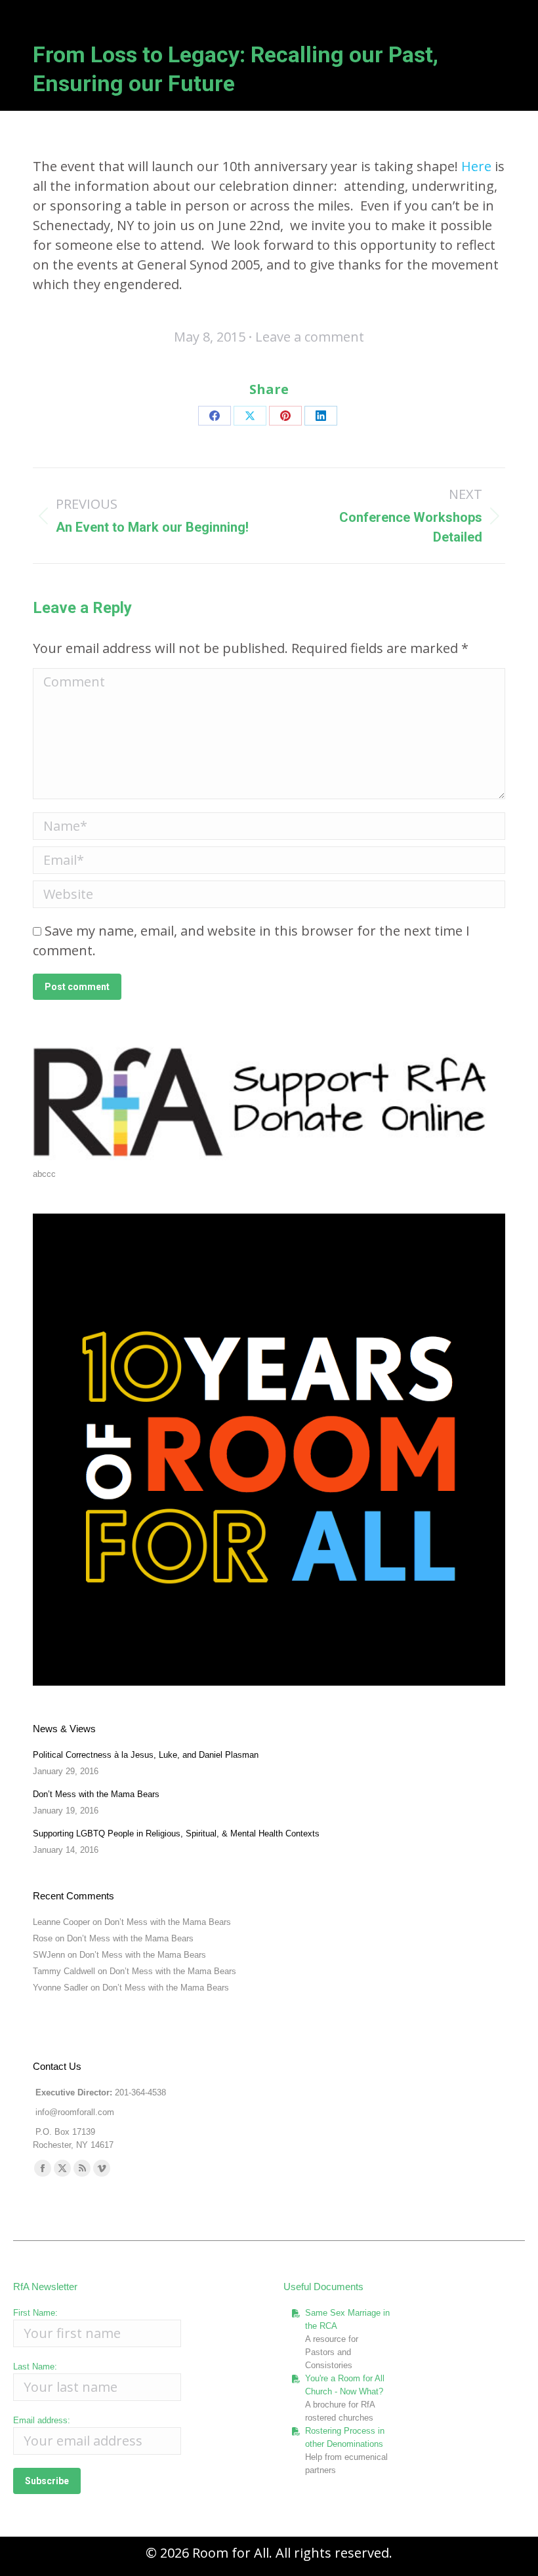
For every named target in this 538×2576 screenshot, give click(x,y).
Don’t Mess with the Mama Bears (96, 1794)
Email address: (42, 2420)
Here (476, 166)
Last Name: (35, 2367)
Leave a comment (310, 337)
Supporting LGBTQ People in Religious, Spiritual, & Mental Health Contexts (176, 1833)
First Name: (35, 2313)
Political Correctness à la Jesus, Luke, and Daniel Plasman (146, 1755)
